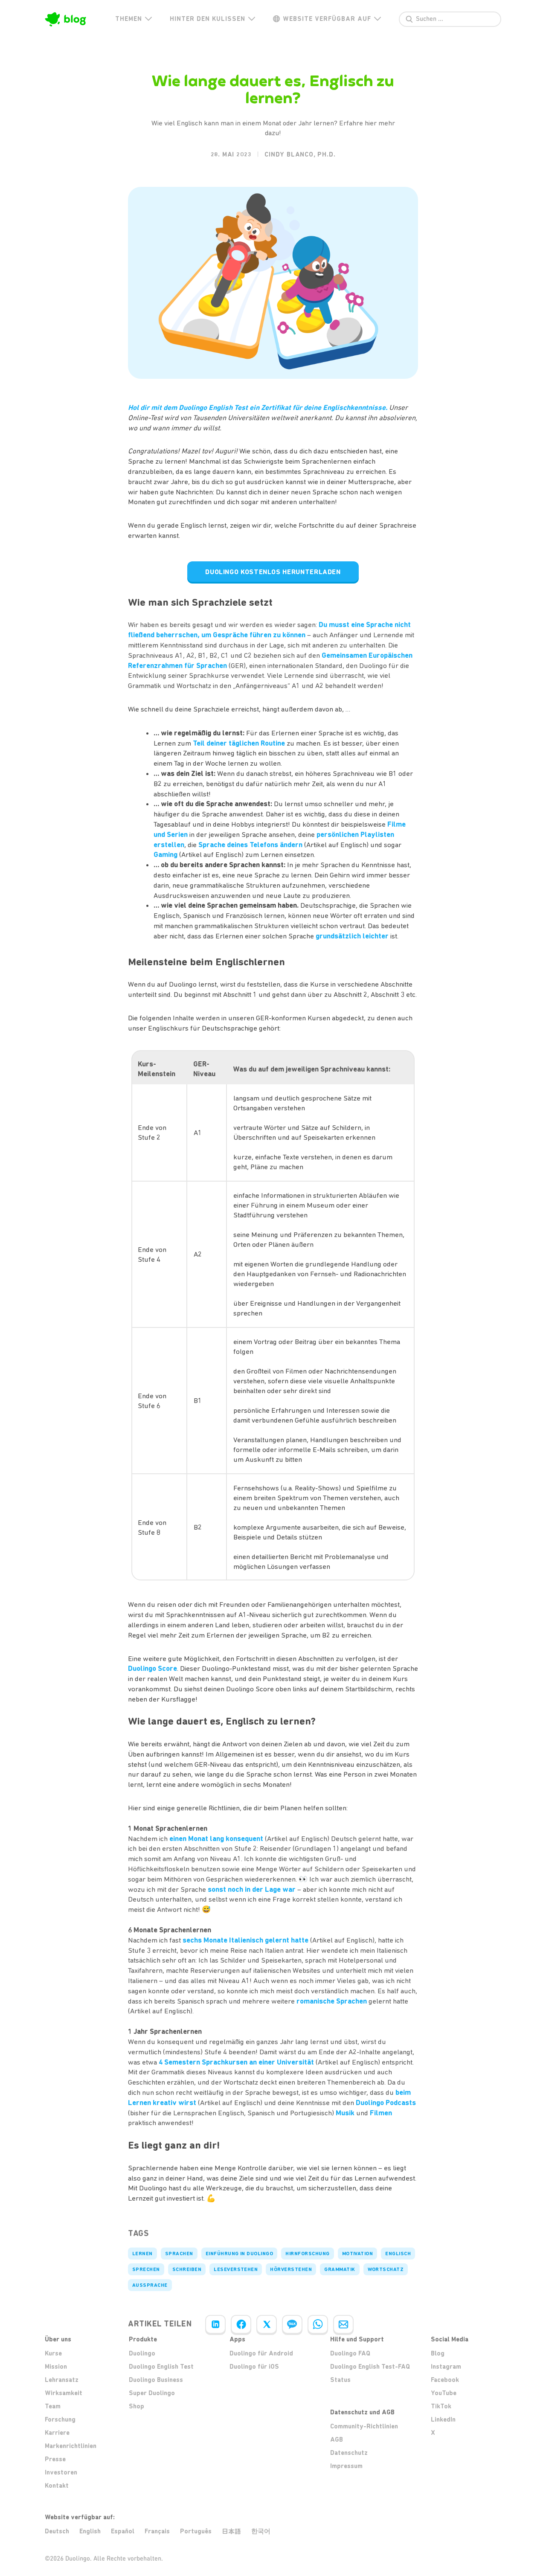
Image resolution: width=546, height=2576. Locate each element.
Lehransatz (62, 2380)
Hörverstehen (291, 2269)
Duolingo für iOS (254, 2367)
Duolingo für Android (261, 2353)
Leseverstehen (236, 2269)
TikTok (441, 2406)
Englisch (398, 2254)
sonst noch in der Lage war (252, 1889)
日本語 (231, 2531)
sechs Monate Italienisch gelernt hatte (245, 1940)
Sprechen (146, 2269)
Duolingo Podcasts (386, 2103)
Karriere (57, 2433)
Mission (56, 2367)
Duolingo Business (156, 2380)
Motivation (358, 2254)
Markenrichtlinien (71, 2446)
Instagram (446, 2367)
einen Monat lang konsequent (216, 1838)
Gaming (166, 854)
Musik (345, 2113)
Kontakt (57, 2486)
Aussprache (150, 2285)
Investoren (61, 2472)
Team (53, 2406)
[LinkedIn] (215, 2324)
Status (340, 2380)
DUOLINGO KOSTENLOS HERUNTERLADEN (273, 572)
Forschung (60, 2419)
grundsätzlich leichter (352, 936)
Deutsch (57, 2531)
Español (123, 2531)
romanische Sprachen (332, 2001)
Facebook (445, 2380)
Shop (136, 2406)
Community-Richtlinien (364, 2426)
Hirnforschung (307, 2254)
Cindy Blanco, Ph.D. (300, 154)
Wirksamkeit (64, 2393)
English (90, 2531)
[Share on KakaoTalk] (292, 2324)
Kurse (53, 2353)
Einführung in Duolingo (240, 2254)
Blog (438, 2353)
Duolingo (142, 2353)
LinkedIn (443, 2419)
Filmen (381, 2113)
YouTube (444, 2393)
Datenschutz (349, 2453)
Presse (55, 2459)
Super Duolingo (152, 2393)
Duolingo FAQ (350, 2353)
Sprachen (179, 2254)
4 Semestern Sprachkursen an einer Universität (236, 2062)
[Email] (343, 2324)
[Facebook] (241, 2324)
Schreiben (187, 2269)
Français (157, 2531)
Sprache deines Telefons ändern (250, 845)
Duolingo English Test (161, 2367)
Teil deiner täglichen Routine (239, 743)
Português (196, 2531)
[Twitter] (267, 2324)
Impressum (346, 2466)
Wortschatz (386, 2269)
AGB (337, 2440)
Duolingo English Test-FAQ (370, 2367)
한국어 (261, 2531)
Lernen (142, 2254)
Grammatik (340, 2269)
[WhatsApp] (318, 2324)
